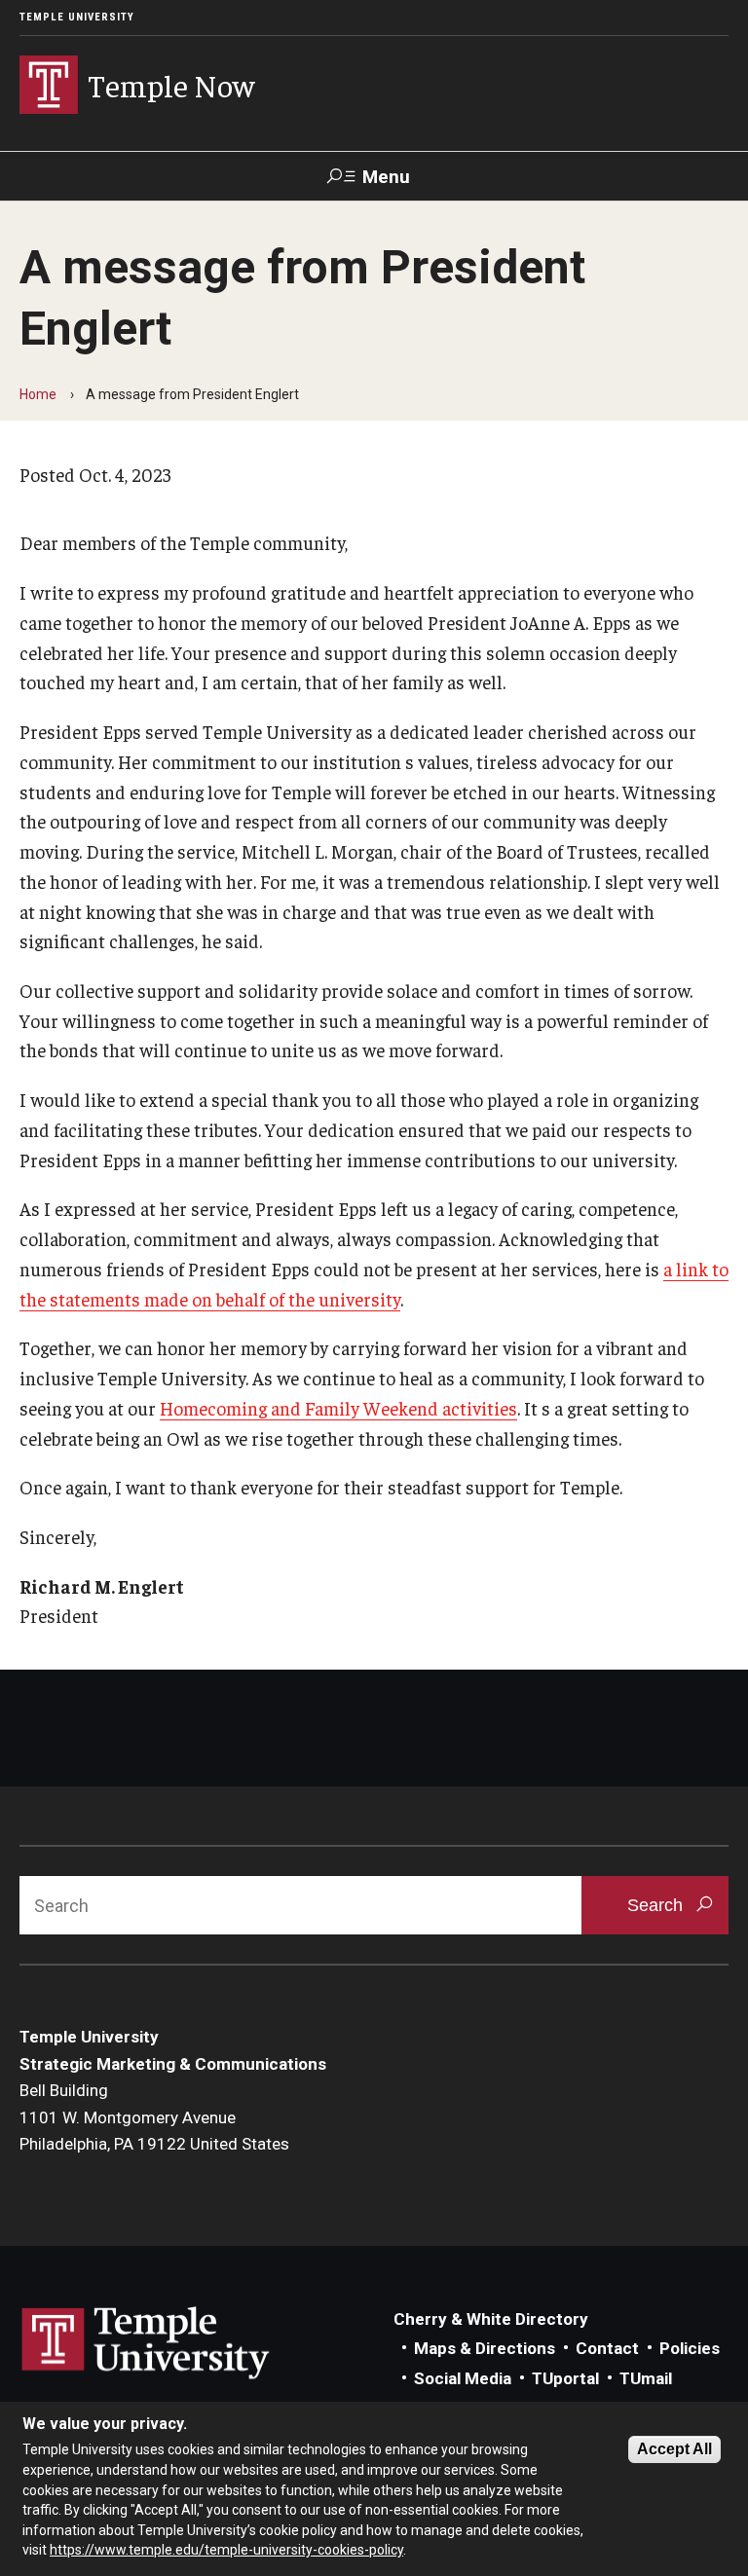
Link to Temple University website (146, 2343)
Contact (607, 2348)
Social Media (463, 2378)
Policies (690, 2348)
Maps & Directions (485, 2348)
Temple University (77, 17)
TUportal (565, 2378)
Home (38, 394)
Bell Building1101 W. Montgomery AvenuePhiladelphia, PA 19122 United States (154, 2117)
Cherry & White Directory (491, 2319)
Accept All (674, 2449)
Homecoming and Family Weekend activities (338, 1408)
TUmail (646, 2378)
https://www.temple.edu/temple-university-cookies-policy (226, 2550)
